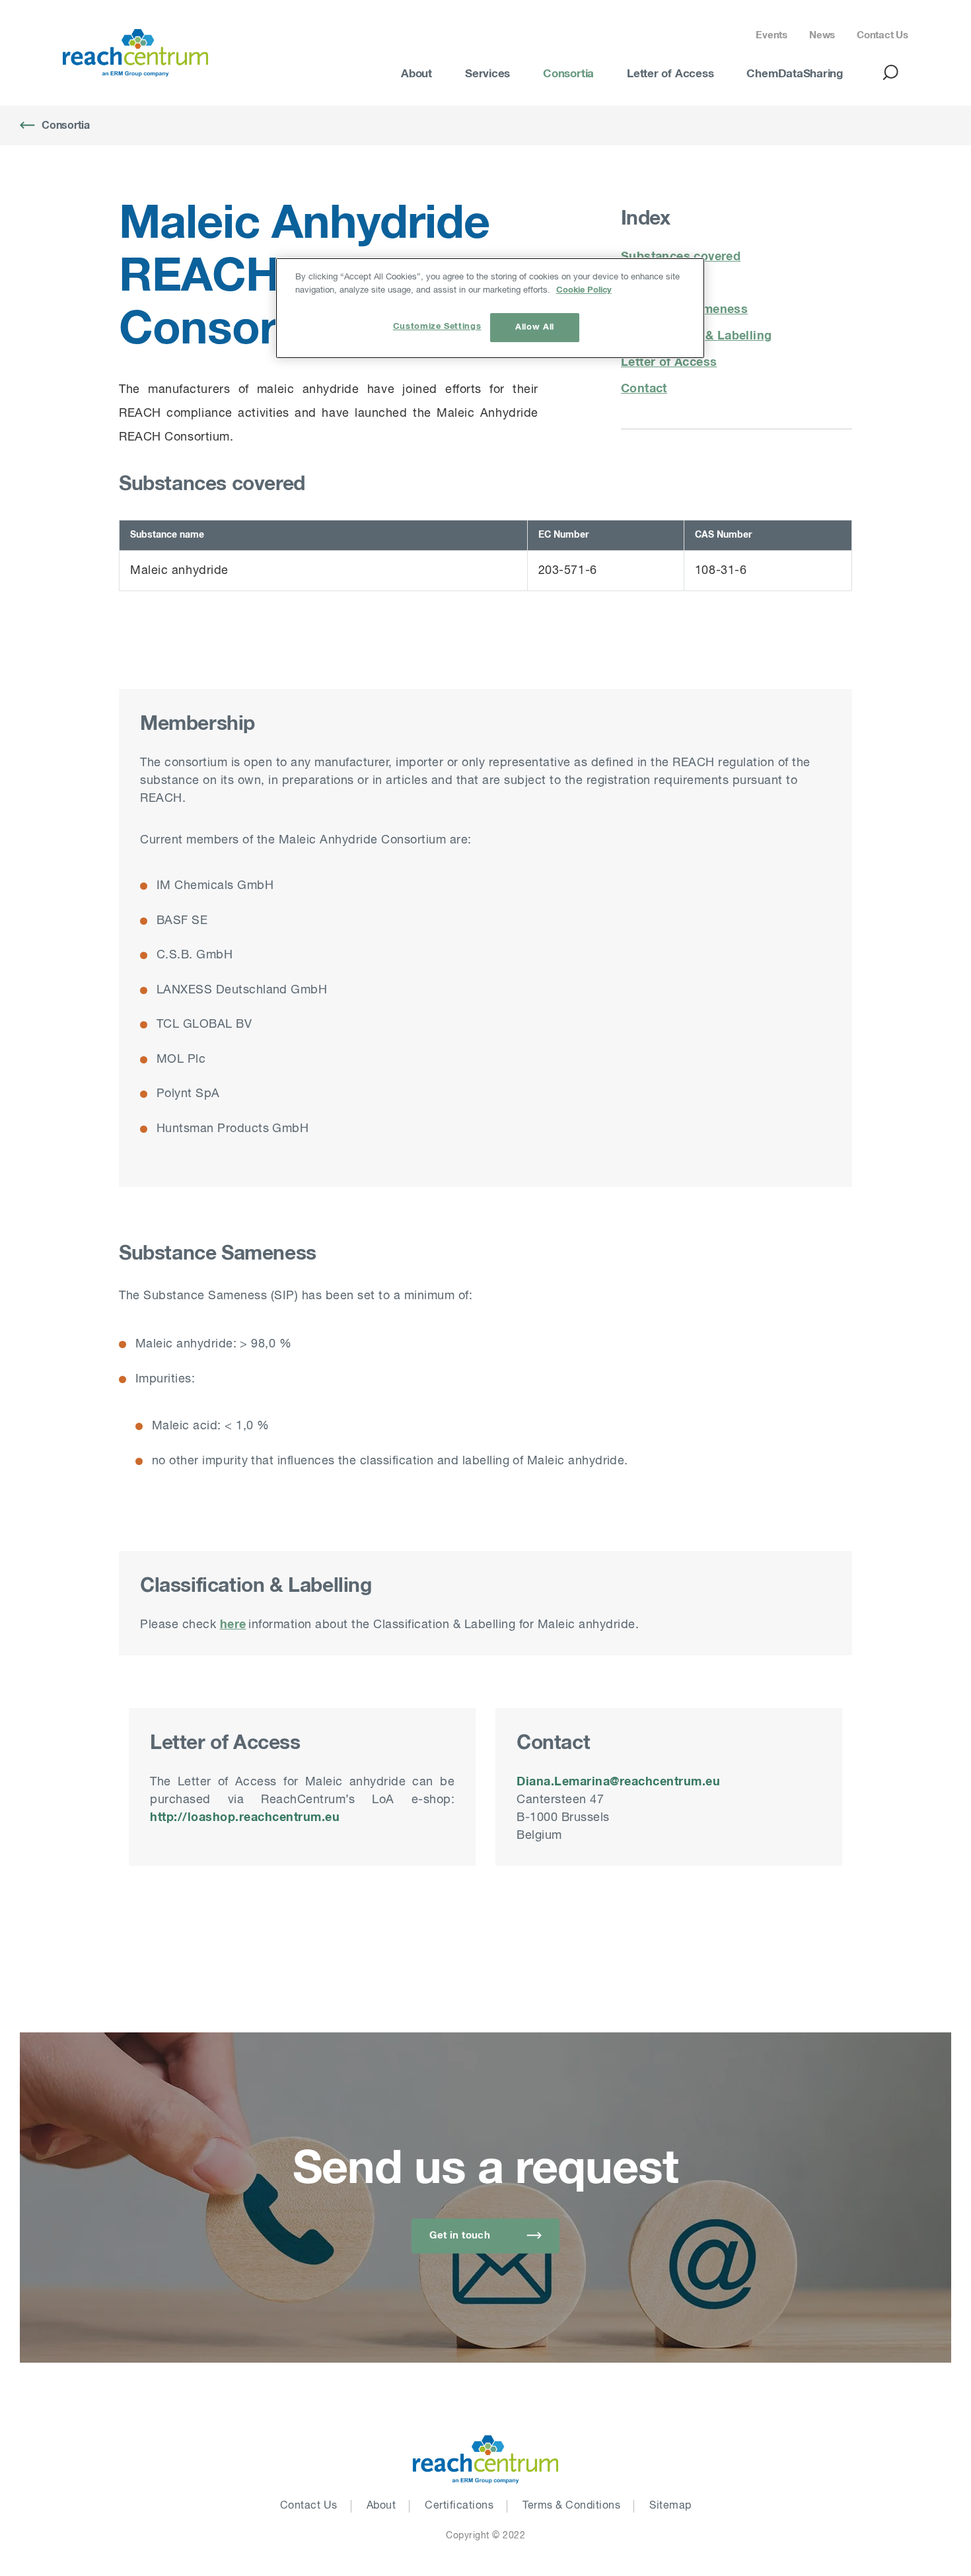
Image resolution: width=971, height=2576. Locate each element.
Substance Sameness (684, 310)
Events (772, 35)
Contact (644, 389)
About (416, 74)
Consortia (568, 74)
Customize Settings (437, 327)
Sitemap (670, 2506)
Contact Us (882, 35)
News (822, 35)
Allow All (535, 327)
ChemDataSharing (795, 74)
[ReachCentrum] (135, 53)
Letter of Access (670, 74)
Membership (658, 283)
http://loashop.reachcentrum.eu (245, 1818)
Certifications (459, 2506)
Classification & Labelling (696, 336)
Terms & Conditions (571, 2506)
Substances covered (681, 257)
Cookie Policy (584, 290)
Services (487, 74)
